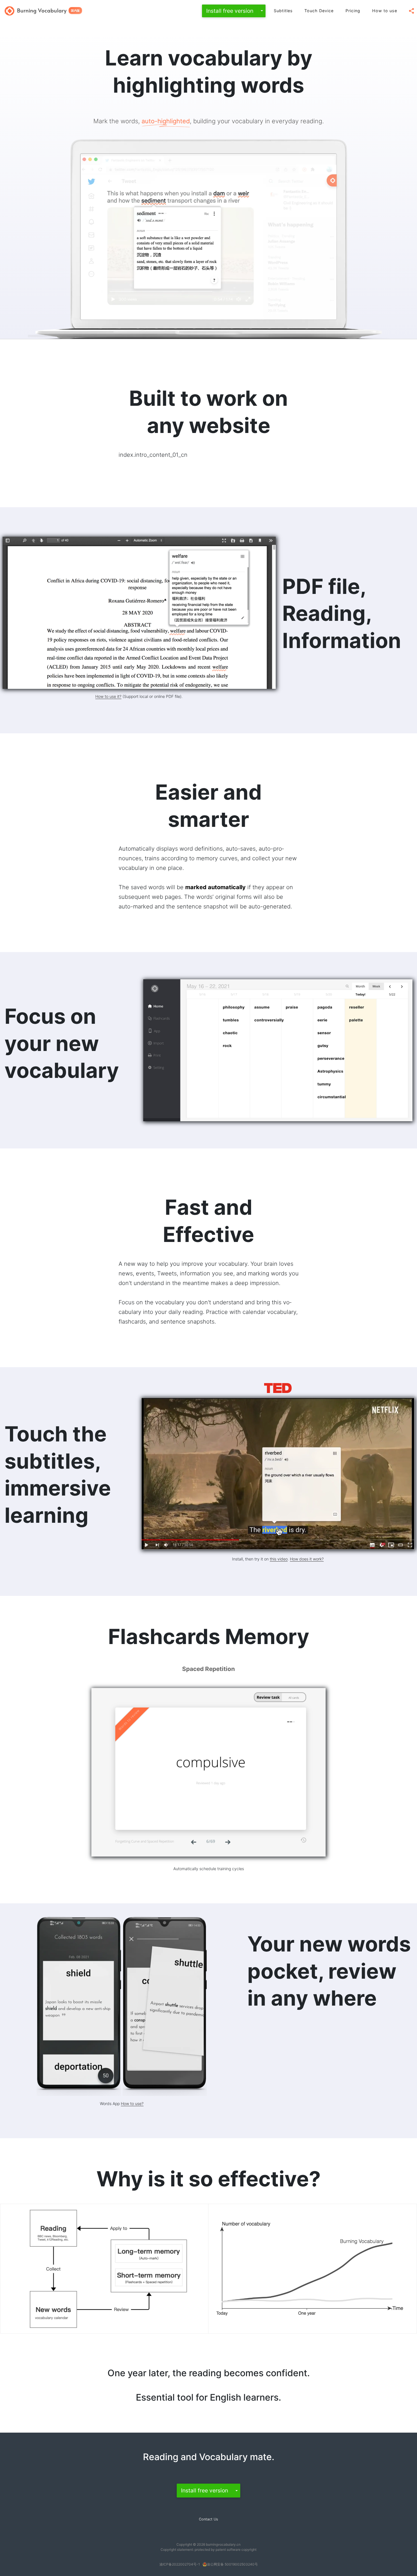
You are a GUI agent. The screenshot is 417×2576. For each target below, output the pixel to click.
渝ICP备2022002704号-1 (180, 2564)
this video (279, 1559)
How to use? (132, 2104)
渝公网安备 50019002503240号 (232, 2564)
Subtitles (283, 11)
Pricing (353, 11)
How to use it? (108, 696)
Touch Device (319, 11)
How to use (385, 11)
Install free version (230, 11)
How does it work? (307, 1559)
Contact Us (208, 2519)
